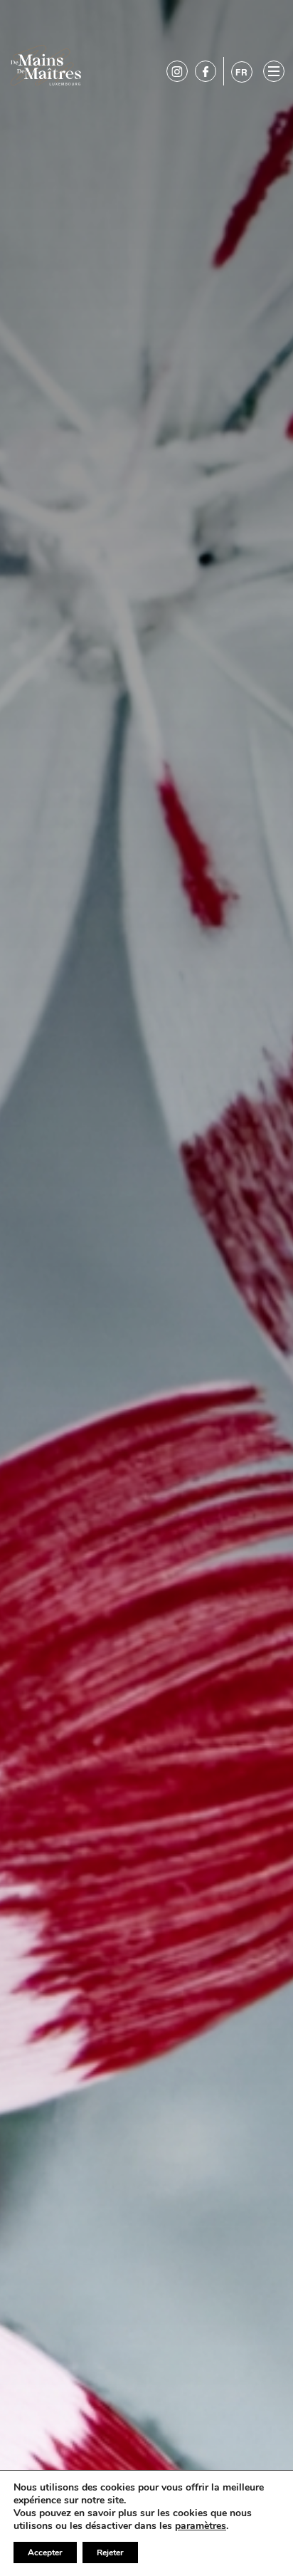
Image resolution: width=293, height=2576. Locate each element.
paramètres (201, 2526)
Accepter (45, 2552)
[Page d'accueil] (46, 64)
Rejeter (110, 2552)
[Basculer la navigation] (274, 71)
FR (242, 72)
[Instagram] (177, 71)
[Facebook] (206, 71)
